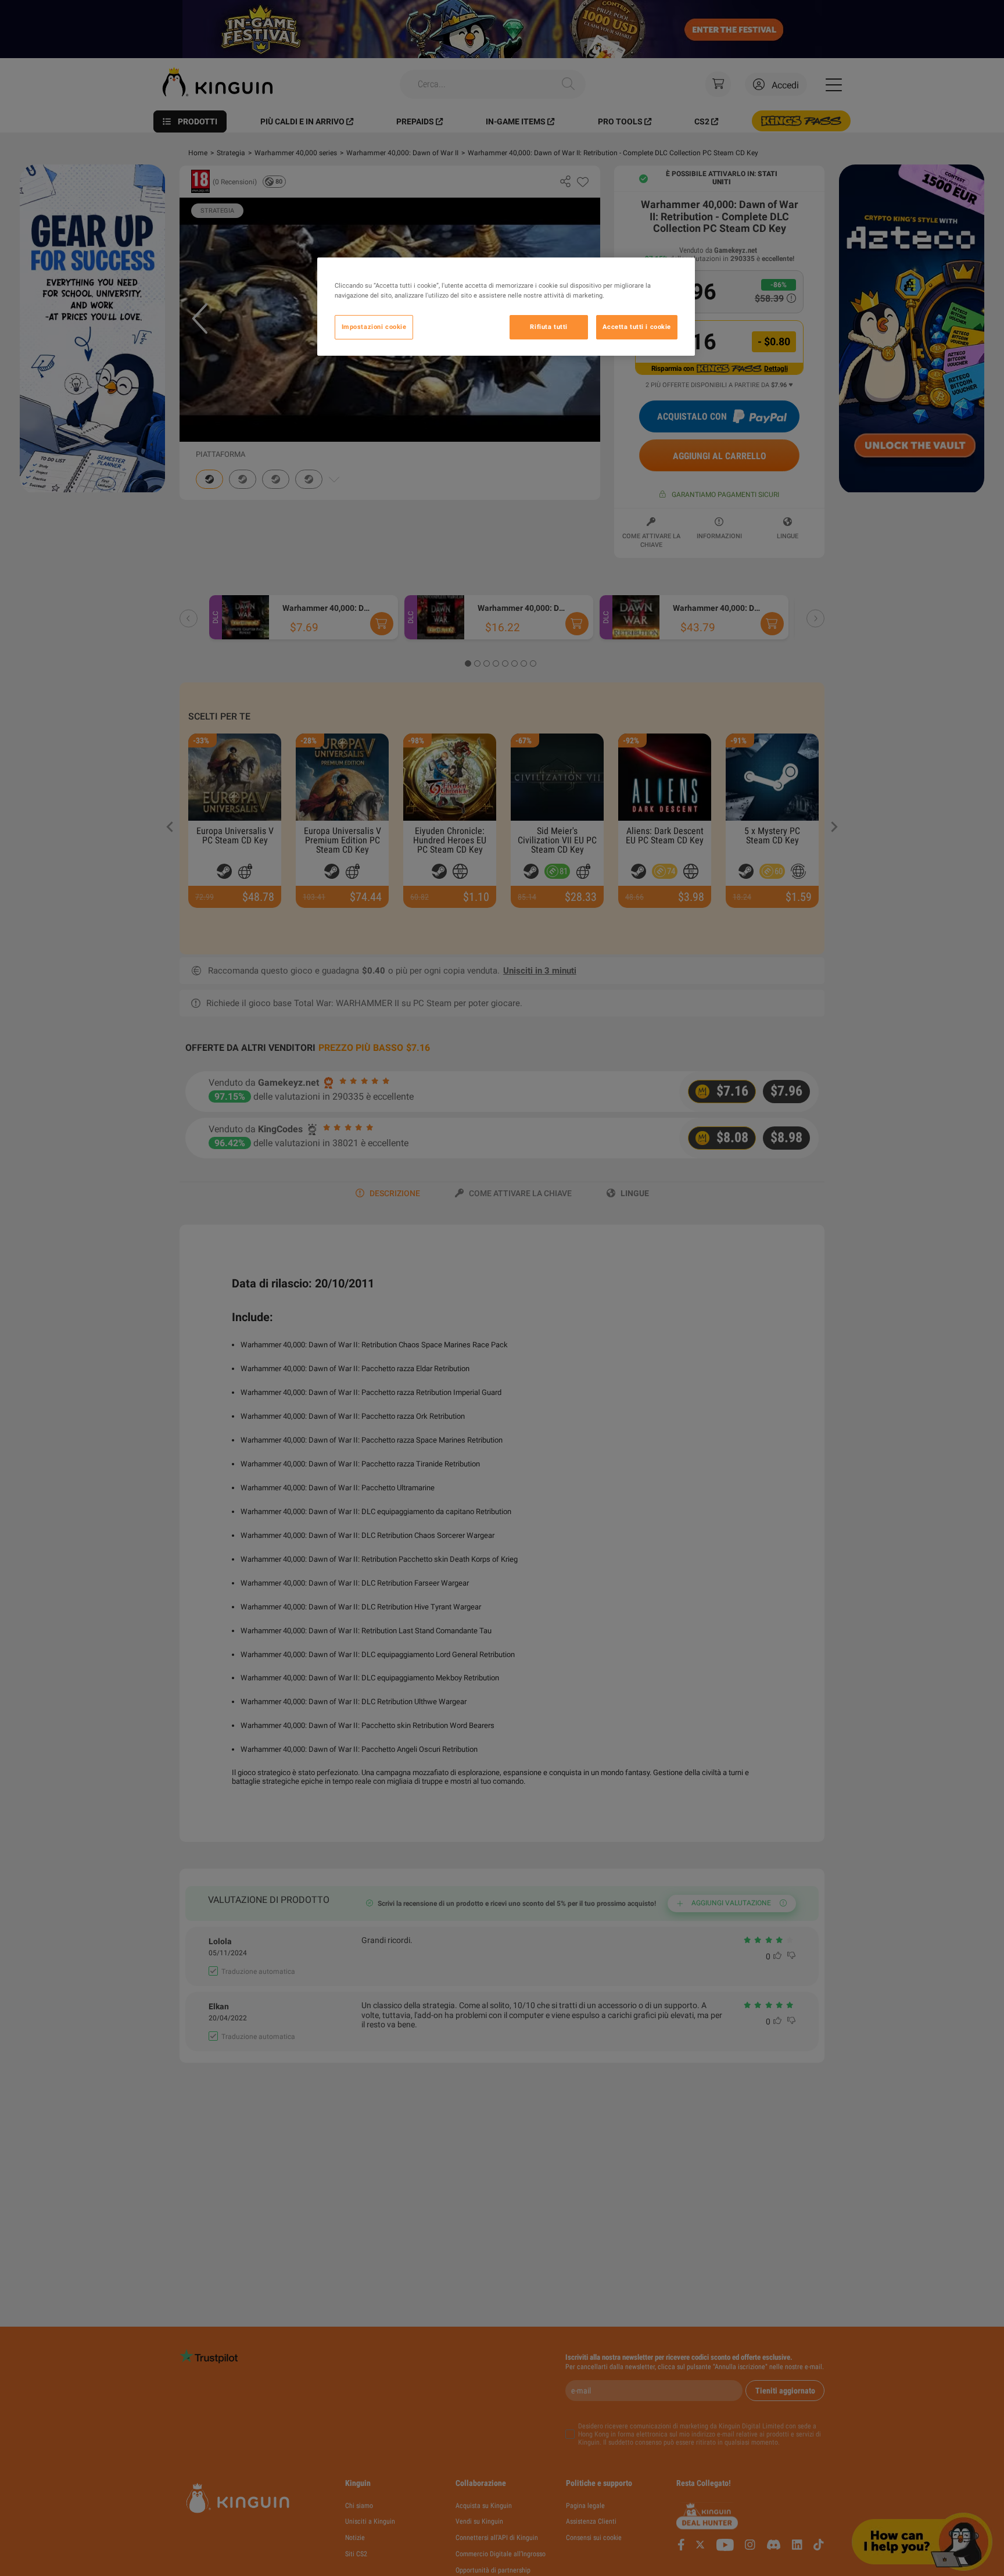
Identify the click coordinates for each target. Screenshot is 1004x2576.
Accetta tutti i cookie (637, 327)
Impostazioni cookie (374, 327)
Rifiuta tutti (548, 327)
